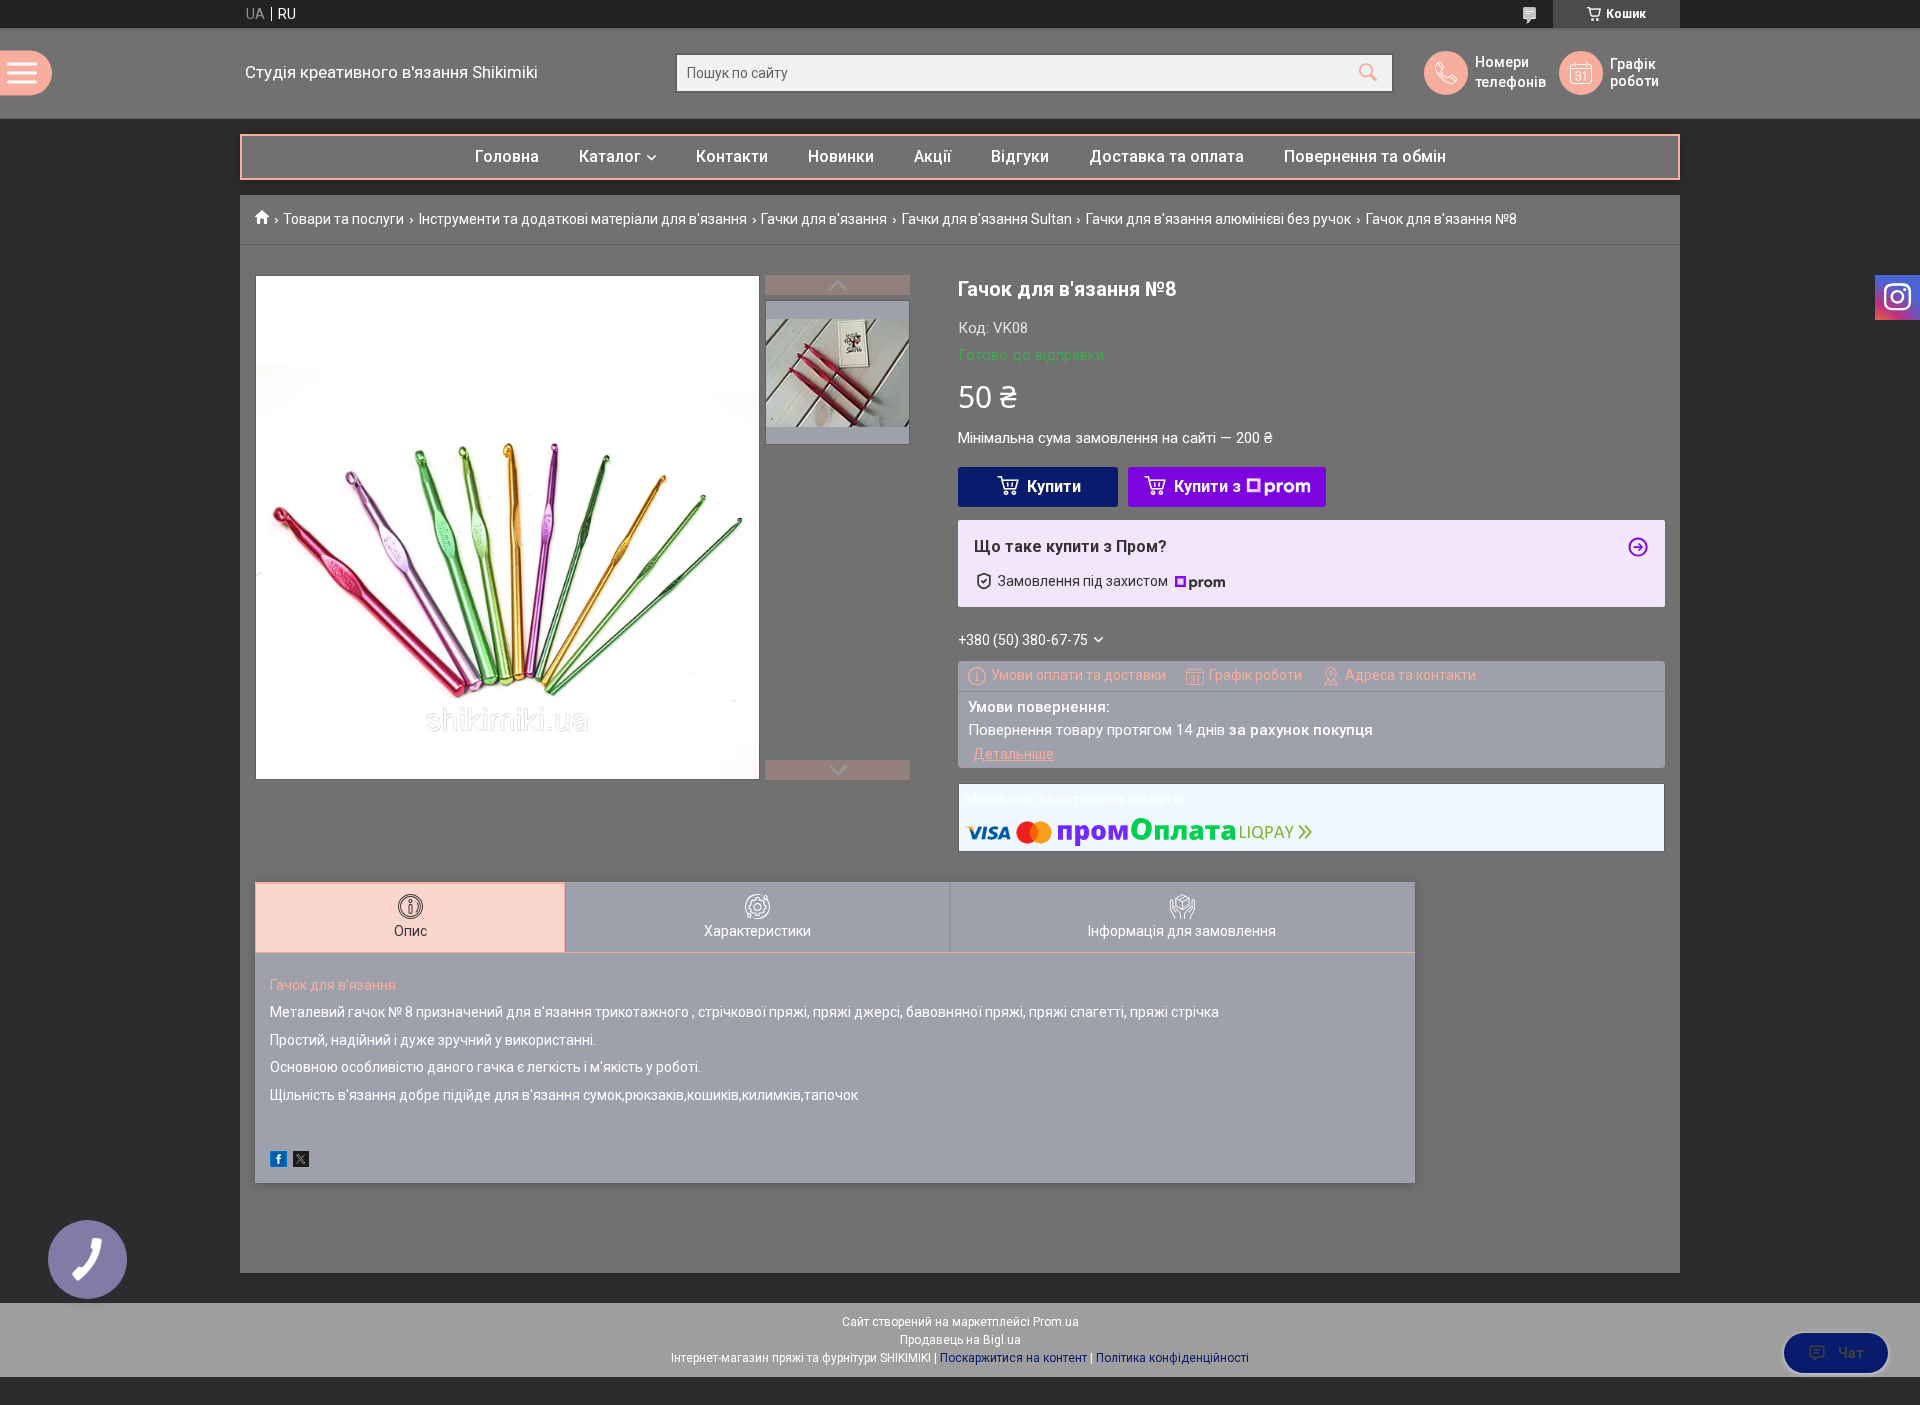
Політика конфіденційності (1172, 1358)
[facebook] (278, 1162)
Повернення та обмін (1365, 156)
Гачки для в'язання (824, 219)
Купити (1054, 486)
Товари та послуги (343, 219)
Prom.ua (1056, 1322)
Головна (507, 156)
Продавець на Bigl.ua (960, 1340)
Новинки (841, 156)
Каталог (610, 156)
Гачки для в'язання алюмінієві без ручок (1218, 219)
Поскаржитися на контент (1013, 1358)
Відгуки (1020, 156)
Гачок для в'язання (333, 985)
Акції (932, 156)
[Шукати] (1368, 73)
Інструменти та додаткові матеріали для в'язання (583, 219)
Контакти (732, 156)
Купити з (1207, 486)
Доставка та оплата (1166, 156)
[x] (301, 1162)
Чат (1851, 1353)
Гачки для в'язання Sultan (987, 219)
